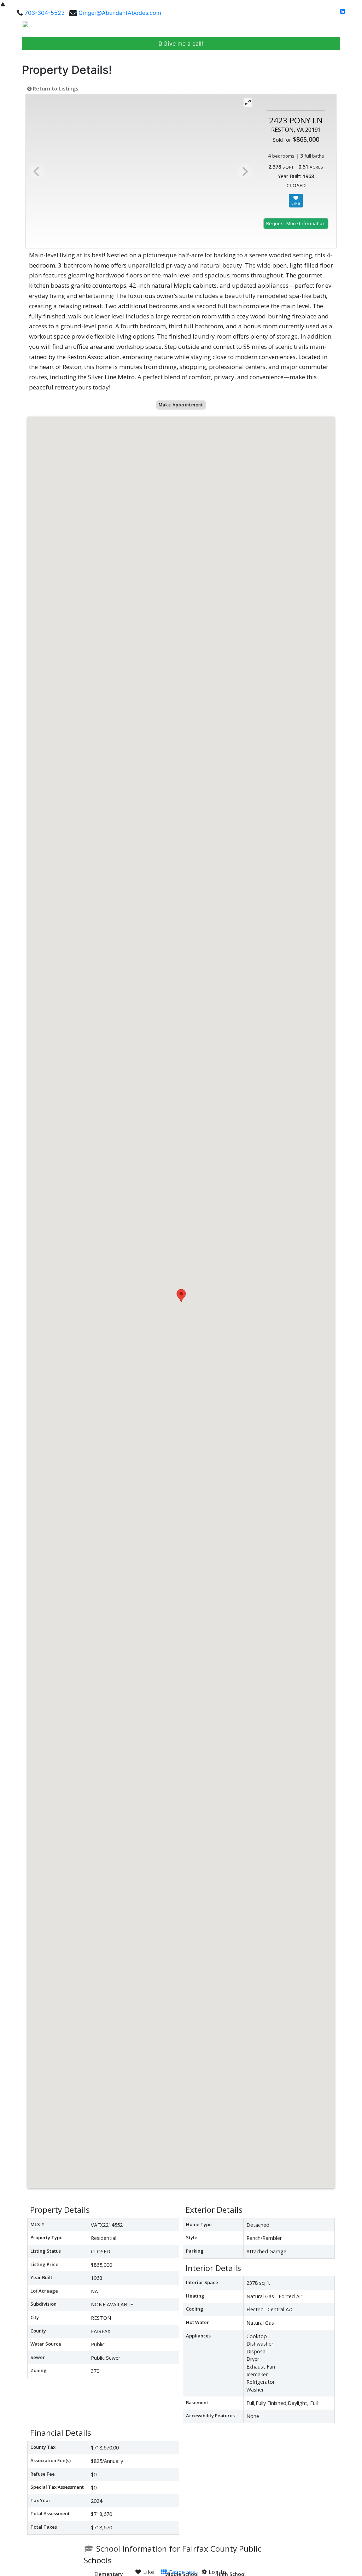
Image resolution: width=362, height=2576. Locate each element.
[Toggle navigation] (349, 27)
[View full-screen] (248, 102)
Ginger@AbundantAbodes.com (120, 13)
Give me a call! (182, 43)
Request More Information (296, 223)
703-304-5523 (45, 13)
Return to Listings (55, 89)
